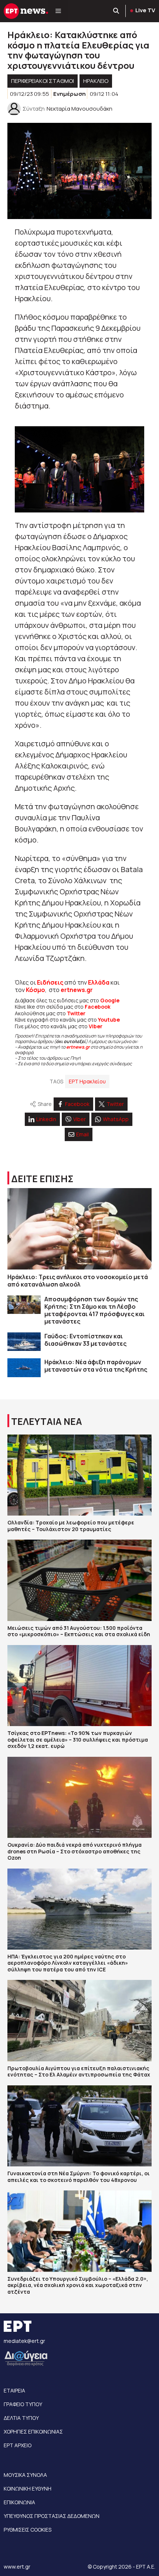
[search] (116, 11)
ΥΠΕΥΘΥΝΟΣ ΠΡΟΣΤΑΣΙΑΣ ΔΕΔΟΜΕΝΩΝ (52, 2516)
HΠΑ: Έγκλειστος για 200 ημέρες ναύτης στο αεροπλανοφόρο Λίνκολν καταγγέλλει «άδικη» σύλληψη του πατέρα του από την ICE (68, 1963)
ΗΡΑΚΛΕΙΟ (96, 81)
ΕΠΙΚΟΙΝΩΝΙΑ (19, 2502)
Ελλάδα (99, 982)
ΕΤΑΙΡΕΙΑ (14, 2390)
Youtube (109, 1020)
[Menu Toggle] (58, 11)
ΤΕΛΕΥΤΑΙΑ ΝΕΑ (47, 1421)
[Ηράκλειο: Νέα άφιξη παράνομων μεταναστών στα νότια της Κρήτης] (24, 1368)
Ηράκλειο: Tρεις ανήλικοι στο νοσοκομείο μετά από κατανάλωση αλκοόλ (78, 1281)
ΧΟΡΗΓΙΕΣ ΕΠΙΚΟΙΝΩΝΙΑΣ (33, 2432)
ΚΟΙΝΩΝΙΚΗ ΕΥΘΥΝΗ (28, 2488)
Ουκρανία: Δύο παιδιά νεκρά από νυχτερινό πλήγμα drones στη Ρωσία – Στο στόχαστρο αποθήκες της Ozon (75, 1851)
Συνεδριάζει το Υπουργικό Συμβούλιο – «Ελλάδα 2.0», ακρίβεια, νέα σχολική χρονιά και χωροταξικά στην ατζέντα (78, 2285)
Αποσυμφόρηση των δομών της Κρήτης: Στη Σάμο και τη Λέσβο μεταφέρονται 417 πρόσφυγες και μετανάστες (94, 1310)
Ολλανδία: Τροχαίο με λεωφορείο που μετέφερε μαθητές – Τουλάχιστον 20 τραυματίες (71, 1526)
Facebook (98, 1007)
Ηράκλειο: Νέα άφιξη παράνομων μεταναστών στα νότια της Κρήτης (96, 1366)
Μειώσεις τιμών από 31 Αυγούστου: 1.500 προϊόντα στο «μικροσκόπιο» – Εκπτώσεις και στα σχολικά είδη (79, 1631)
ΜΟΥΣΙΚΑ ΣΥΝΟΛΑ (25, 2475)
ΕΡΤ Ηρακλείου (87, 1081)
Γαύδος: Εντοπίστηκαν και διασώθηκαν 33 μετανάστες (85, 1340)
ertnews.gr (78, 1047)
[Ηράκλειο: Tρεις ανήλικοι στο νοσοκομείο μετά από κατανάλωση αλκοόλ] (79, 1229)
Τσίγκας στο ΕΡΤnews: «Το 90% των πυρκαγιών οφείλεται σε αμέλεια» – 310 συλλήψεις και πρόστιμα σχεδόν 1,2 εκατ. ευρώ (78, 1739)
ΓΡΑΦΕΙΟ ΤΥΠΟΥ (23, 2404)
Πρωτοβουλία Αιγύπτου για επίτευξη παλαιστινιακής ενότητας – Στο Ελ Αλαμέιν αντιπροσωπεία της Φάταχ (79, 2071)
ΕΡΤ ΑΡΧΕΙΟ (18, 2445)
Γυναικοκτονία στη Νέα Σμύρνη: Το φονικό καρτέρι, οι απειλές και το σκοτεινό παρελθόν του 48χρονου (79, 2177)
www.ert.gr (17, 2567)
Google (110, 1000)
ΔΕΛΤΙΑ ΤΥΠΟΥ (21, 2418)
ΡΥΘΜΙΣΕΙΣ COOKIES (28, 2530)
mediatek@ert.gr (24, 2341)
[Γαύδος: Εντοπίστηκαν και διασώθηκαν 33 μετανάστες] (24, 1342)
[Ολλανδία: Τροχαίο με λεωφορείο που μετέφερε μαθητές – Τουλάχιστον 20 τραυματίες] (79, 1475)
